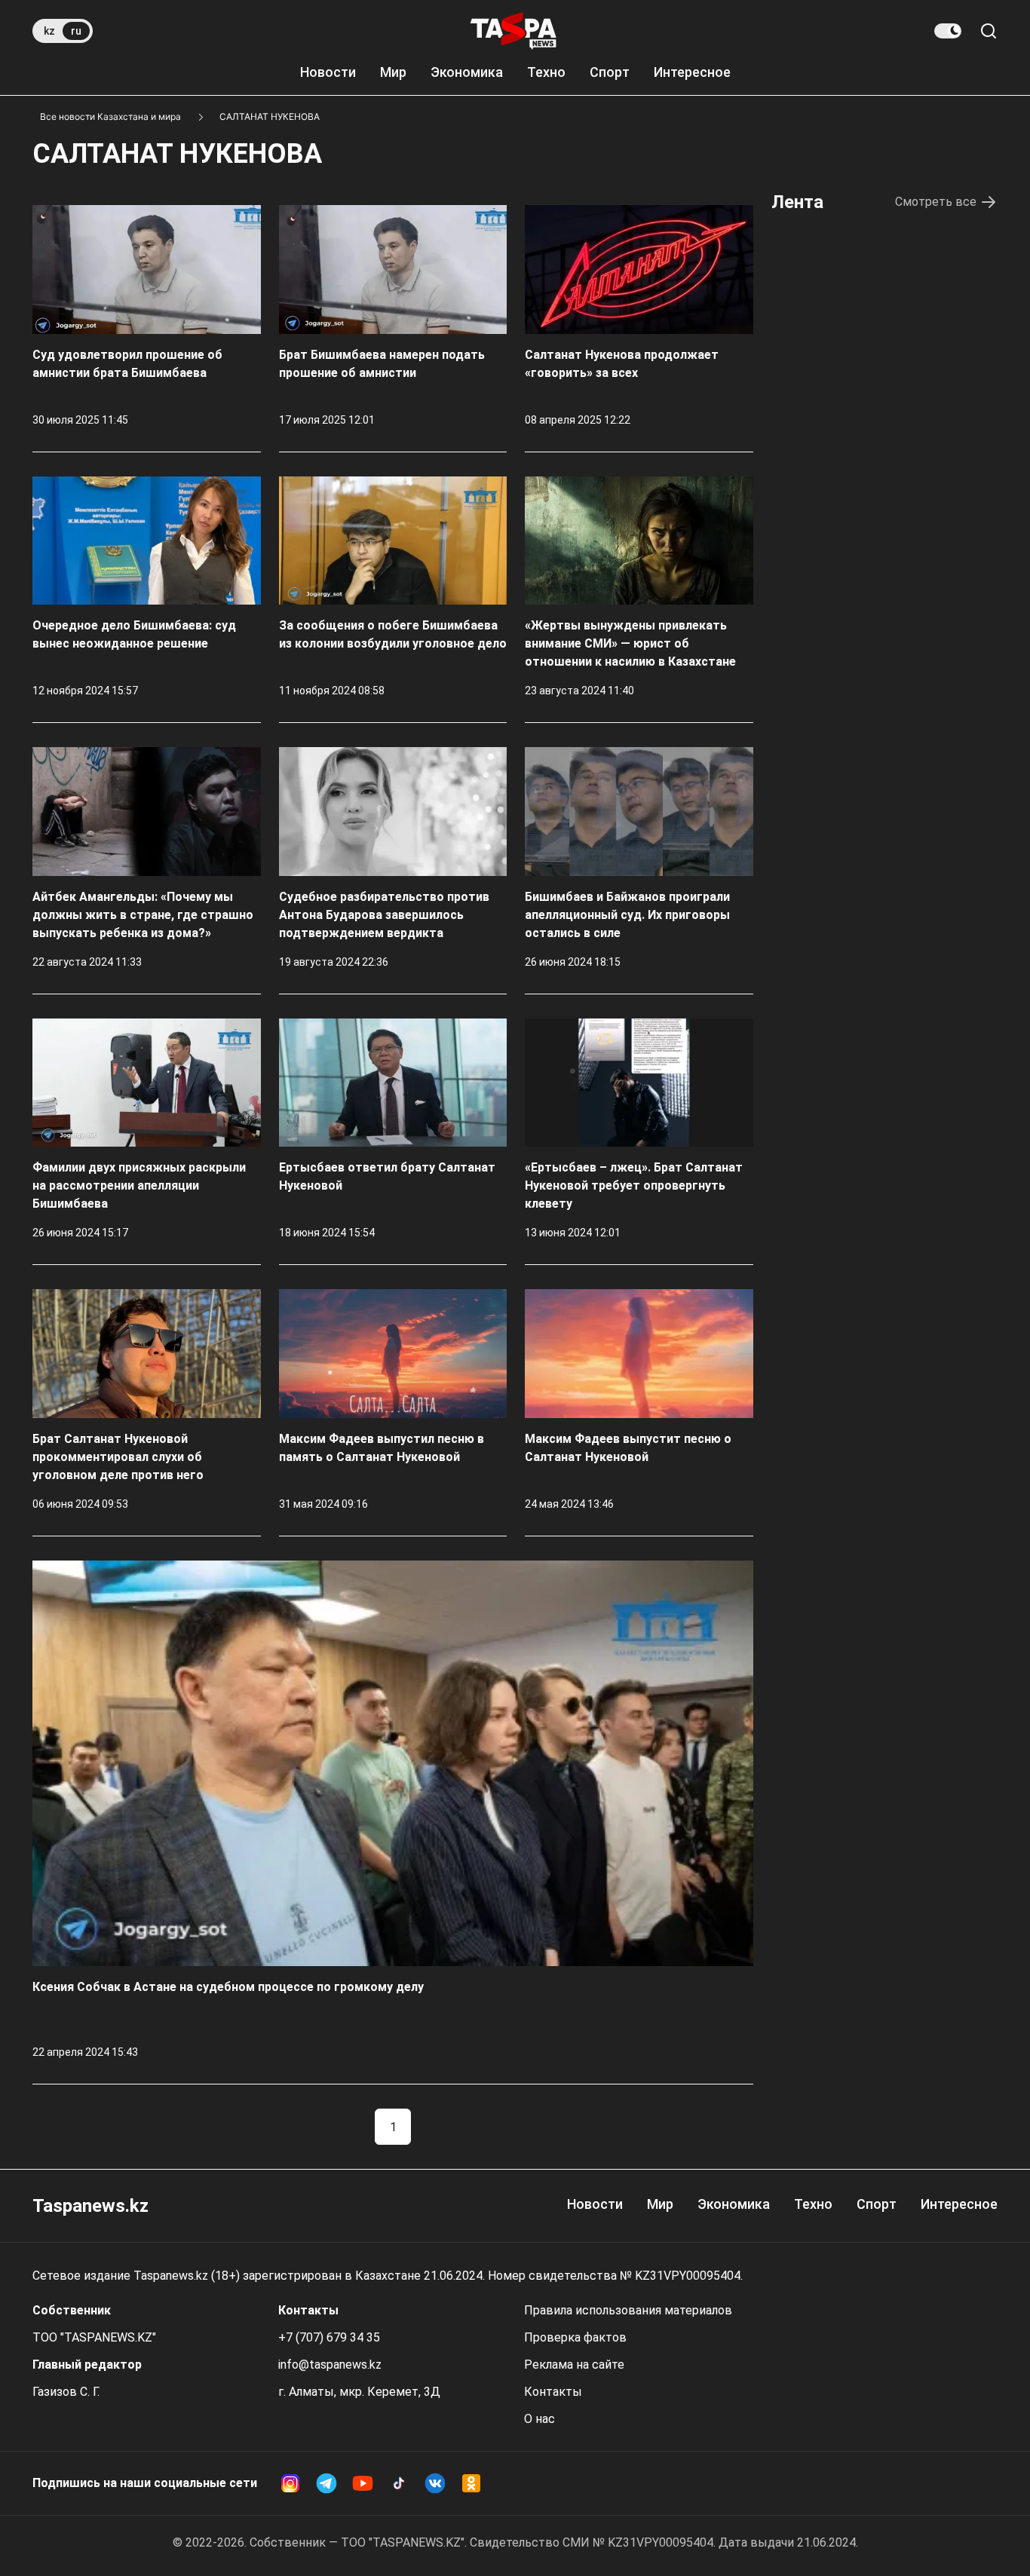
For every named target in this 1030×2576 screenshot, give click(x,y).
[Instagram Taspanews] (290, 2483)
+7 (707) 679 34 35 (329, 2337)
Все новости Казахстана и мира (110, 116)
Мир (393, 72)
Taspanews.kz (90, 2206)
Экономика (467, 72)
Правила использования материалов (628, 2310)
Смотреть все (936, 202)
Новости (328, 72)
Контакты (553, 2392)
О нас (540, 2419)
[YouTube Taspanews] (363, 2483)
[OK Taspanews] (471, 2483)
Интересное (692, 72)
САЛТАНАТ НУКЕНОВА (270, 116)
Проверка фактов (575, 2337)
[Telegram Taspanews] (326, 2483)
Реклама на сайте (574, 2365)
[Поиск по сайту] (989, 31)
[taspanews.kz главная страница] (513, 31)
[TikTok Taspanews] (399, 2483)
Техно (546, 72)
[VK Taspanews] (435, 2483)
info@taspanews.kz (330, 2365)
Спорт (610, 72)
